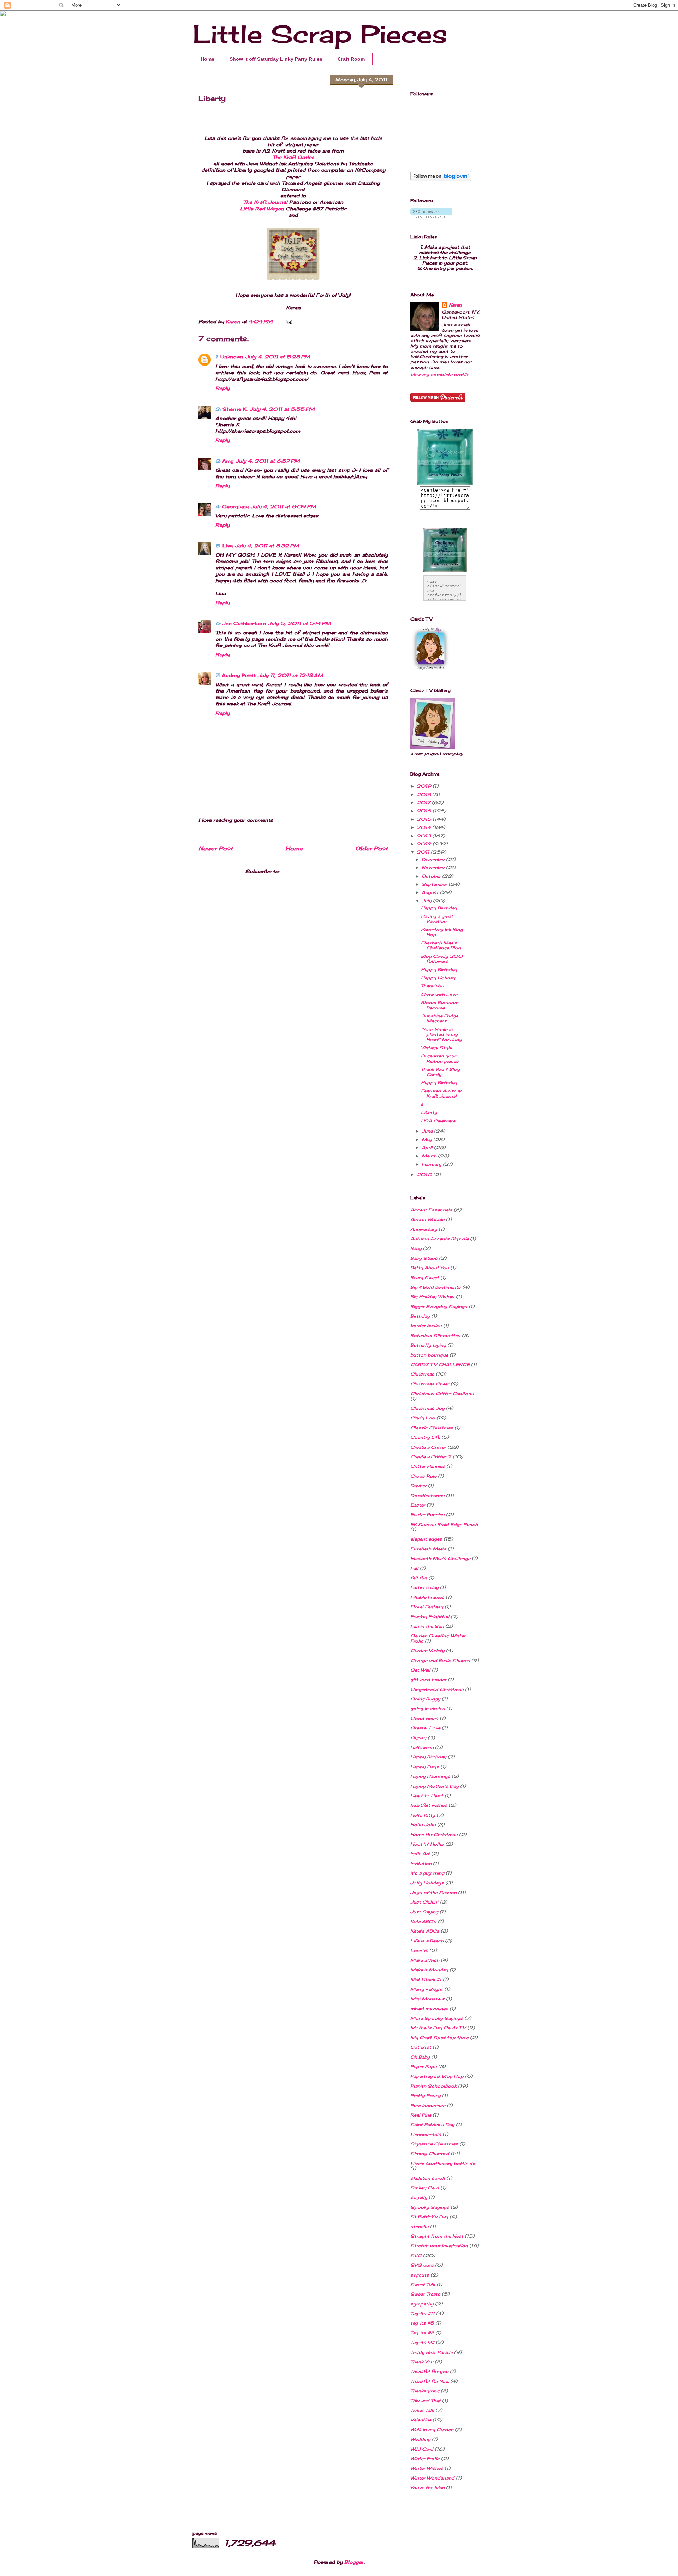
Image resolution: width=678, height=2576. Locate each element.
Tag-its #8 (422, 2333)
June (428, 1131)
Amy (228, 461)
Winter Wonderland (432, 2478)
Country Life (425, 1437)
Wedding (420, 2439)
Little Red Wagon (263, 209)
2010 (425, 1174)
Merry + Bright (427, 1989)
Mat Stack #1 (426, 1979)
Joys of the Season (433, 1892)
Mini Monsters (427, 1999)
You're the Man (427, 2488)
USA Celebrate (438, 1121)
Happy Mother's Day (435, 1786)
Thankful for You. (430, 2381)
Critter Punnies (428, 1466)
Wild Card (422, 2449)
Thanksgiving (425, 2391)
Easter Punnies (427, 1515)
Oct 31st (421, 2047)
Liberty (429, 1112)
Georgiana (235, 506)
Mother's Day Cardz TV (438, 2028)
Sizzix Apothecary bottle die (443, 2163)
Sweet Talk (423, 2284)
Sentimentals (426, 2134)
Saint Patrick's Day (432, 2124)
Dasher (418, 1486)
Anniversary (424, 1229)
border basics (426, 1326)
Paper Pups (424, 2067)
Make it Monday (429, 1970)
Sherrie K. (235, 409)
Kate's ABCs (425, 1931)
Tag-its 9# (422, 2342)
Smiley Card (425, 2188)
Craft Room (351, 59)
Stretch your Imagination (439, 2246)
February (432, 1164)
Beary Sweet (425, 1278)
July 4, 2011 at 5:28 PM (278, 357)
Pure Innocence (428, 2105)
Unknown (232, 357)
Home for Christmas (434, 1835)
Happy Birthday (439, 908)
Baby (416, 1248)
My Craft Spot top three (439, 2038)
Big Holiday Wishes (432, 1297)
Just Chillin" (424, 1902)
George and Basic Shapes (440, 1660)
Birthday (420, 1316)
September (435, 884)
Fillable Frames (427, 1597)
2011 (424, 852)
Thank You (432, 986)
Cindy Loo (423, 1418)
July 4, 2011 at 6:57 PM (268, 461)
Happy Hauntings (430, 1776)
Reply (222, 388)
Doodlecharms (427, 1495)
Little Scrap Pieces (320, 34)
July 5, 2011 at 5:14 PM (299, 623)
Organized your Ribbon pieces (440, 1058)
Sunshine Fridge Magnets (439, 1018)
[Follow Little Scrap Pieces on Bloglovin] (441, 180)
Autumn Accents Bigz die (439, 1239)
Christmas (422, 1374)
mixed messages (429, 2009)
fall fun (419, 1578)
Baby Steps (424, 1258)
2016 (425, 811)
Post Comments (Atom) (311, 871)
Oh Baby (420, 2057)
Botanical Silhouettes (435, 1336)
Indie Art (420, 1854)
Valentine (421, 2420)
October (432, 876)
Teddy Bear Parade (432, 2352)
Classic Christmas (432, 1428)
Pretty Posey (426, 2096)
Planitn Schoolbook (433, 2086)
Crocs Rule (423, 1476)
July (427, 901)
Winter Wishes (427, 2468)
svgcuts (420, 2275)
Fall (414, 1568)
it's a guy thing (427, 1873)
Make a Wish (425, 1960)
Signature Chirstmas (434, 2144)
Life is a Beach (427, 1941)
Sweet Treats (425, 2294)
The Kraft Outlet (293, 157)
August (431, 892)
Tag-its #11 (423, 2313)
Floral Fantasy (427, 1607)
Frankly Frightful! (430, 1617)
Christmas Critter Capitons (442, 1393)
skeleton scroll (428, 2178)
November (434, 868)
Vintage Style (436, 1048)
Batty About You (430, 1268)
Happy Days (425, 1767)
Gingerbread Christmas (437, 1689)
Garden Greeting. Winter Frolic (438, 1638)
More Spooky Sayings (437, 2018)
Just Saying (424, 1912)
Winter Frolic (425, 2459)
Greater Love (425, 1728)
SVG (416, 2256)
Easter (418, 1505)
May (427, 1139)
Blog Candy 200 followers (442, 959)
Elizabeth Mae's (428, 1549)
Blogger (354, 2562)
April (428, 1148)
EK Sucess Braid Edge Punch (444, 1524)
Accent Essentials (431, 1210)
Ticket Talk (422, 2410)
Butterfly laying (428, 1345)
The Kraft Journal (266, 202)
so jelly (419, 2197)
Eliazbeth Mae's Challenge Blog (441, 945)
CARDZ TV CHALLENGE (440, 1364)
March (430, 1156)
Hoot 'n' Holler (427, 1844)
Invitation (421, 1863)
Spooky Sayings (430, 2207)
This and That (426, 2401)
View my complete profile (440, 375)
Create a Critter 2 (431, 1457)
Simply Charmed (430, 2153)
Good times (424, 1718)
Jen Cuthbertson (244, 623)
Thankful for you (429, 2371)
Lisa (228, 546)
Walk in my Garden (432, 2430)
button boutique (429, 1355)
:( (422, 1104)
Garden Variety (427, 1651)
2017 (424, 803)
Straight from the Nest (437, 2236)
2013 (424, 836)
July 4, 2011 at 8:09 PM (283, 506)
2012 (425, 844)
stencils (420, 2227)
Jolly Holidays (427, 1883)
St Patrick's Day (429, 2217)
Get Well (420, 1670)
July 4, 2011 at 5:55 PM (282, 409)
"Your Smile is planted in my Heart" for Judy (441, 1034)
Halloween (422, 1747)
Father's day (424, 1587)
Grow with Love (439, 994)
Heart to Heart (427, 1796)
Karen (455, 305)
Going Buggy (425, 1699)
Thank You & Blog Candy (440, 1072)
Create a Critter (428, 1447)
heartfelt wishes (429, 1805)
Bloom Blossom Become (440, 1005)
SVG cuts (422, 2265)
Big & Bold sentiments (436, 1287)
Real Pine (421, 2115)
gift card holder (428, 1679)
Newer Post (216, 848)
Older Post (371, 848)
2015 (425, 819)
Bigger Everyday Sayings (439, 1307)
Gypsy (418, 1738)
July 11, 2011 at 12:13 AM (290, 675)
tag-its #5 (422, 2323)
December (434, 859)
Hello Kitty (423, 1815)
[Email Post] (289, 321)
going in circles (428, 1708)
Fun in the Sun (427, 1626)
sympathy (422, 2304)
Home (207, 59)
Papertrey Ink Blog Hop (442, 932)
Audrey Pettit (239, 675)
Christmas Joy (427, 1408)
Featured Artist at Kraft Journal (441, 1093)
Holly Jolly (423, 1825)
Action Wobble (427, 1219)
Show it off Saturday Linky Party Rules (276, 59)
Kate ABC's (423, 1921)
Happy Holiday (438, 978)
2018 (424, 794)
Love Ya (419, 1950)
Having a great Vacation (437, 919)
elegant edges (426, 1539)
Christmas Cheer (430, 1384)
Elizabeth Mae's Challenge (440, 1558)
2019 (425, 786)
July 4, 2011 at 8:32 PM (267, 546)
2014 (424, 827)
